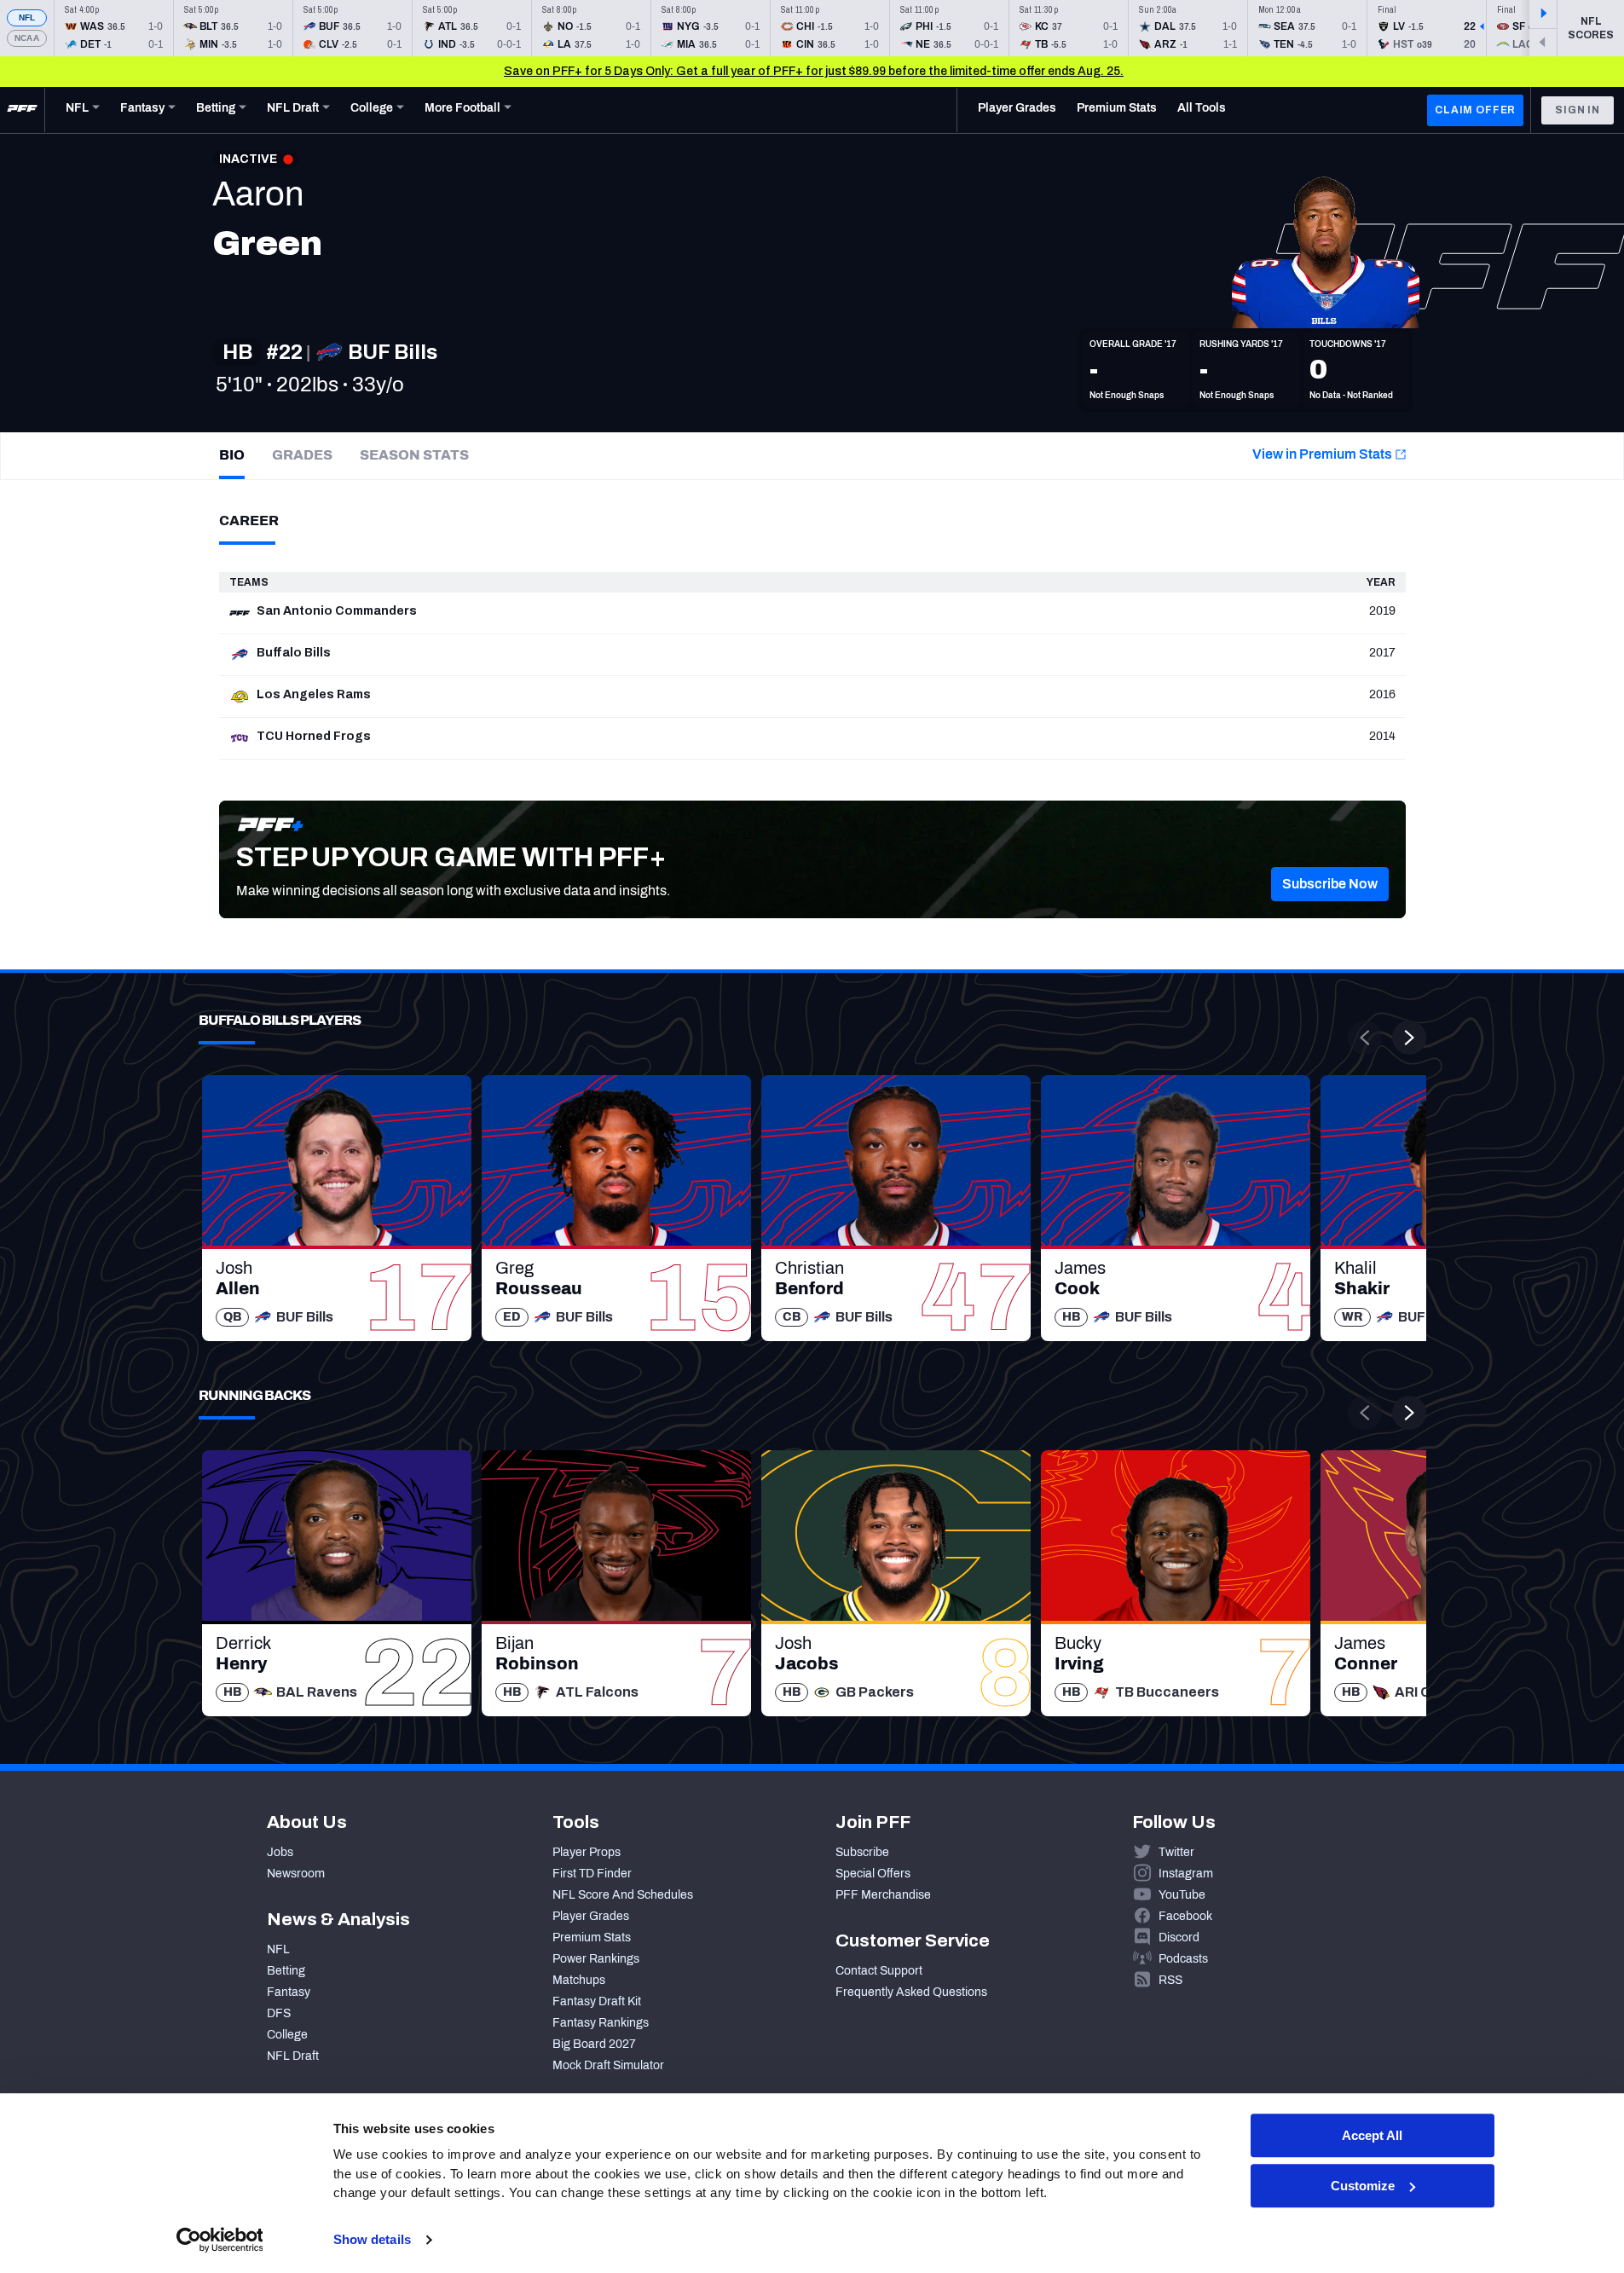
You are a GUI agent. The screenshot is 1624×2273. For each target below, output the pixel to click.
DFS (279, 2013)
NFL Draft (293, 2056)
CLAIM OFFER (1475, 110)
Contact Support (879, 1971)
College (287, 2035)
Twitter (1176, 1852)
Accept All (1372, 2135)
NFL (27, 17)
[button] (1330, 884)
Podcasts (1183, 1959)
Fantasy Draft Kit (597, 2001)
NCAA (27, 38)
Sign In (1578, 110)
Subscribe (862, 1852)
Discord (1179, 1938)
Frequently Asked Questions (911, 1992)
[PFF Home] (22, 110)
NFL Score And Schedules (623, 1895)
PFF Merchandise (883, 1895)
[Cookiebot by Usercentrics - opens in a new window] (220, 2240)
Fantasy (289, 1992)
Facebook (1185, 1916)
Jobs (280, 1852)
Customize (1363, 2186)
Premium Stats (592, 1938)
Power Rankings (596, 1959)
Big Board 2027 (594, 2044)
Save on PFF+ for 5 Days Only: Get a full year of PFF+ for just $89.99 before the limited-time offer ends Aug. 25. (814, 71)
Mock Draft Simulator (608, 2065)
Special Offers (873, 1874)
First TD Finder (592, 1874)
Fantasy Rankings (601, 2023)
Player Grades (591, 1916)
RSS (1170, 1980)
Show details (372, 2239)
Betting (286, 1971)
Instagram (1186, 1874)
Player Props (587, 1852)
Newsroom (296, 1874)
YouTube (1182, 1895)
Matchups (579, 1980)
